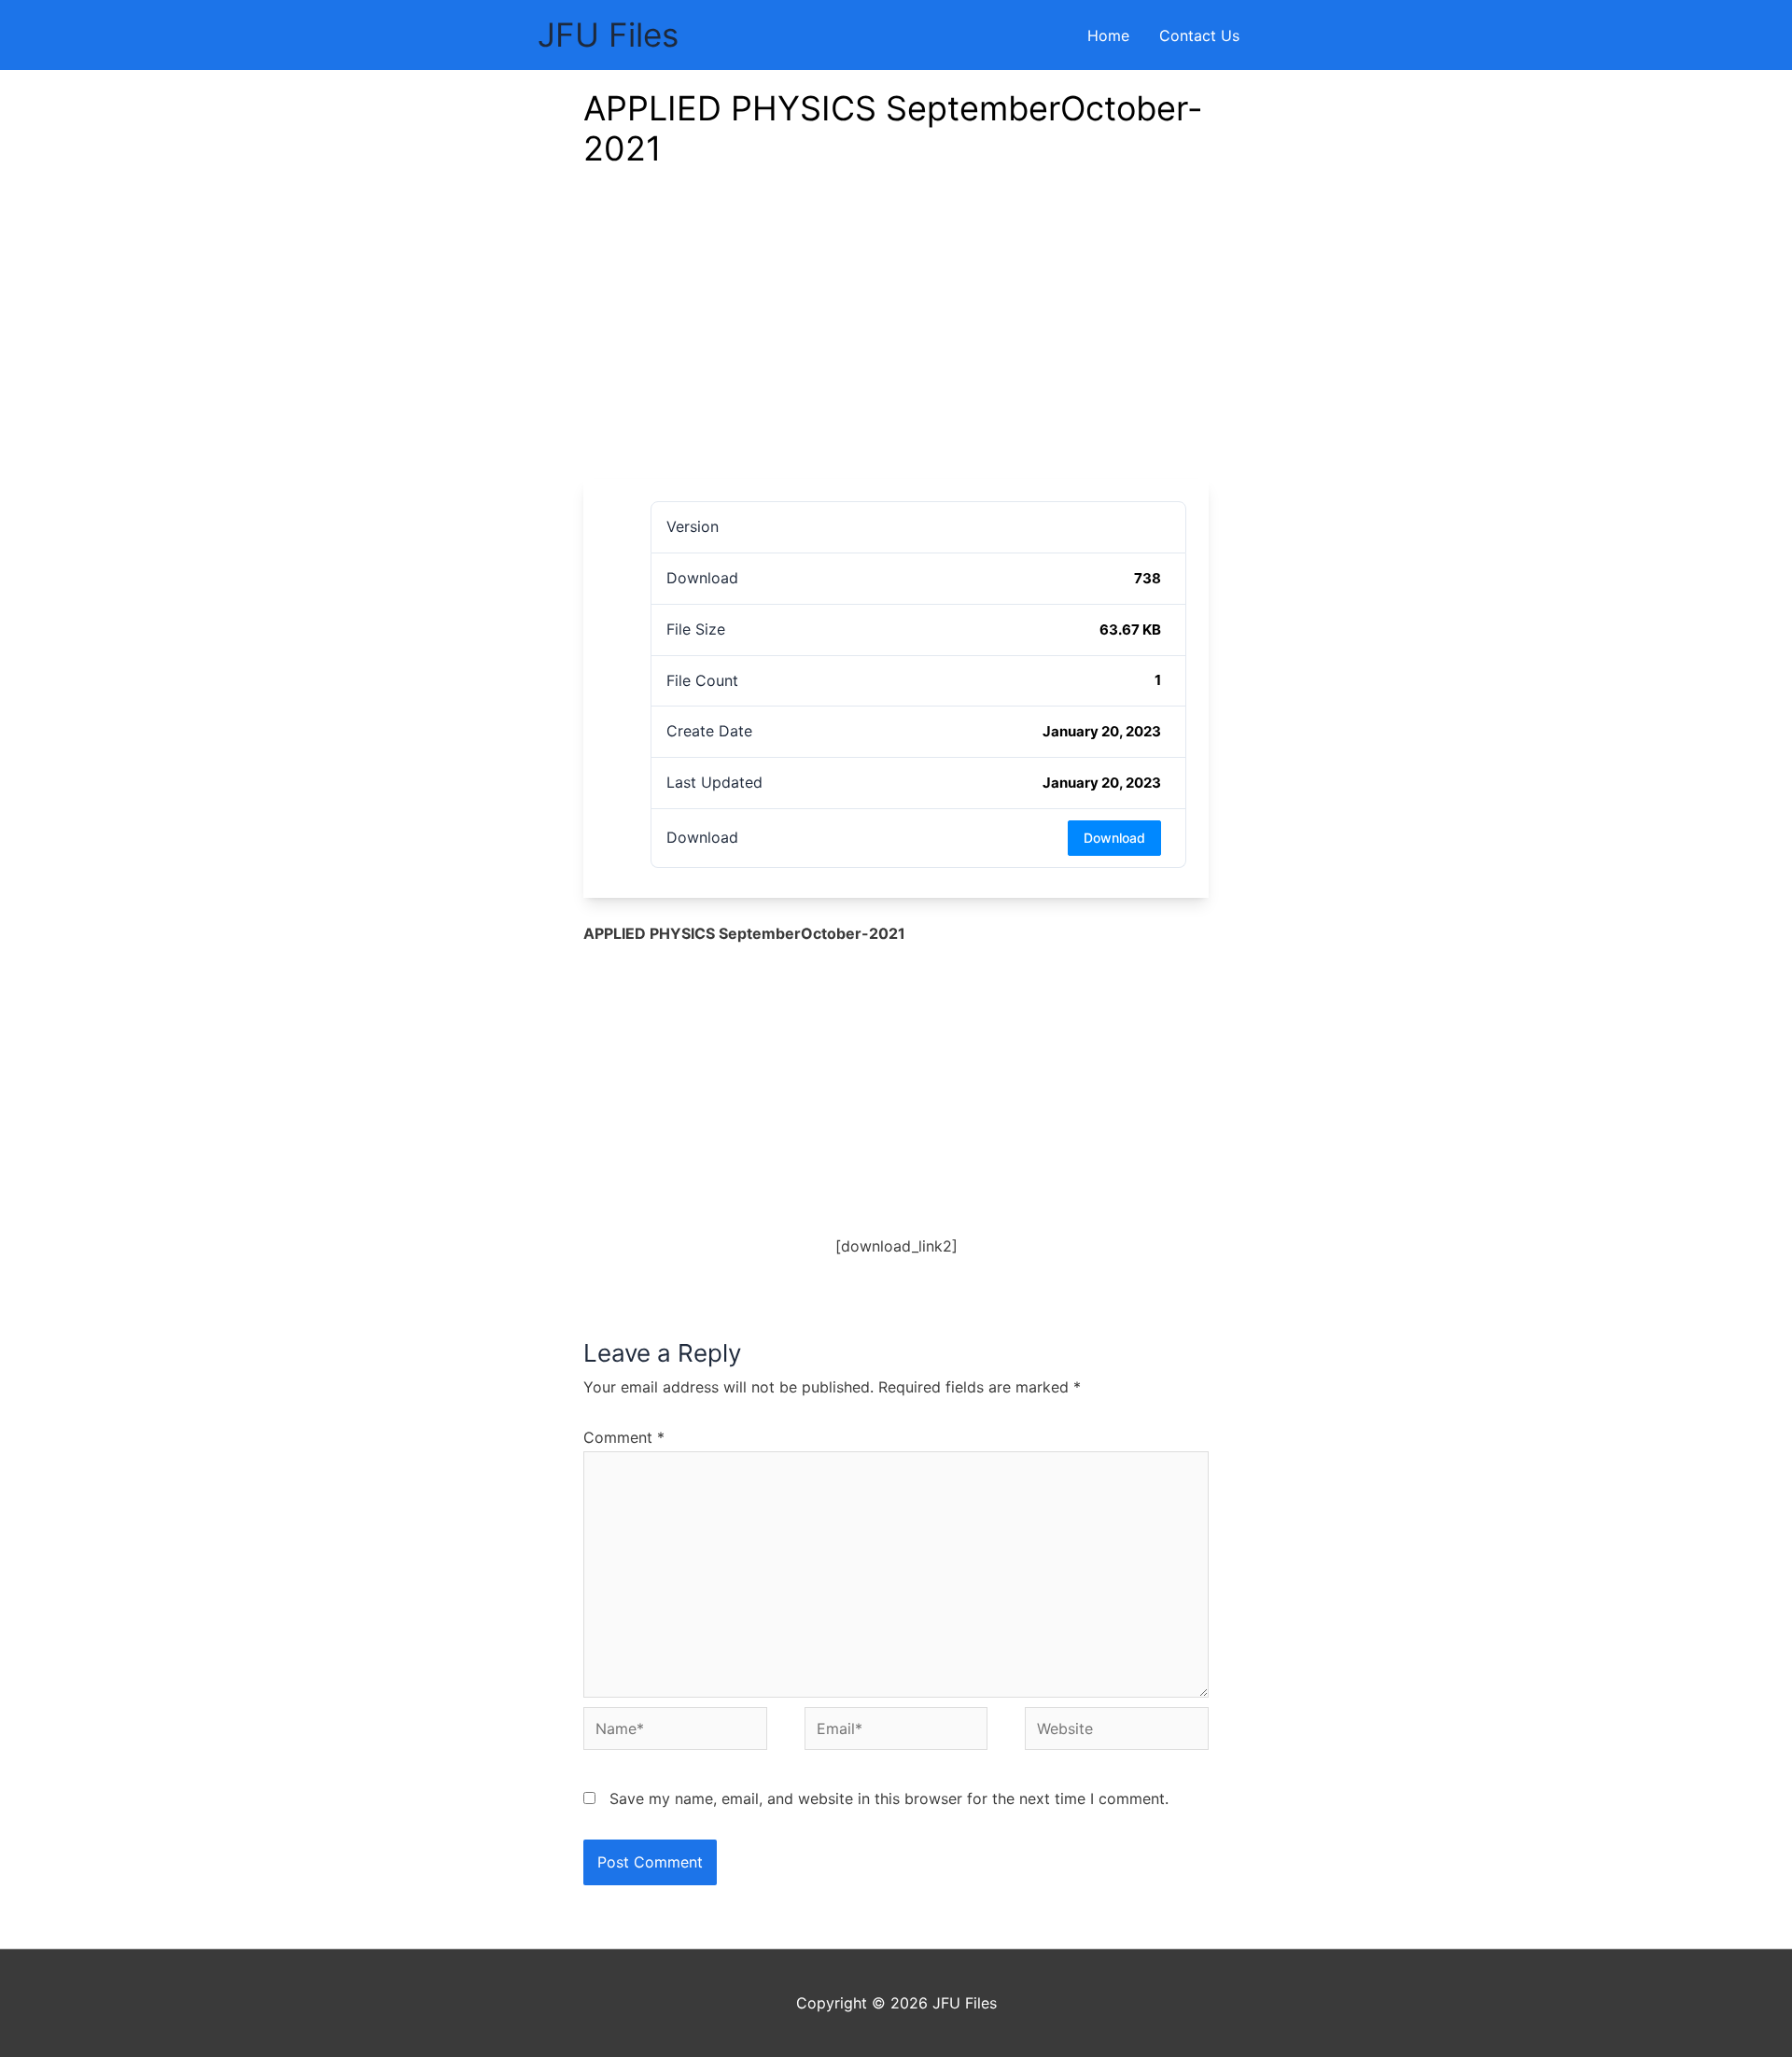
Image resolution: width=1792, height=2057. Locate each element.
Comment (624, 1437)
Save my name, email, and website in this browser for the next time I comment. (889, 1798)
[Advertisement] (896, 339)
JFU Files (608, 35)
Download (1114, 838)
